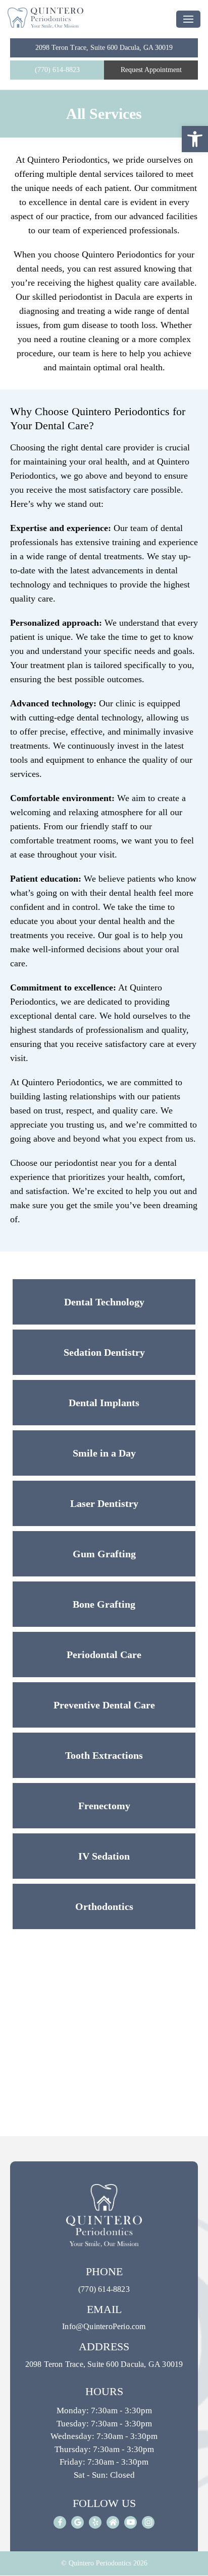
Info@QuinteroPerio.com (104, 2326)
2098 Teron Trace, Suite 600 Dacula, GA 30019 (104, 48)
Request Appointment (151, 70)
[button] (195, 139)
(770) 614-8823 (57, 70)
